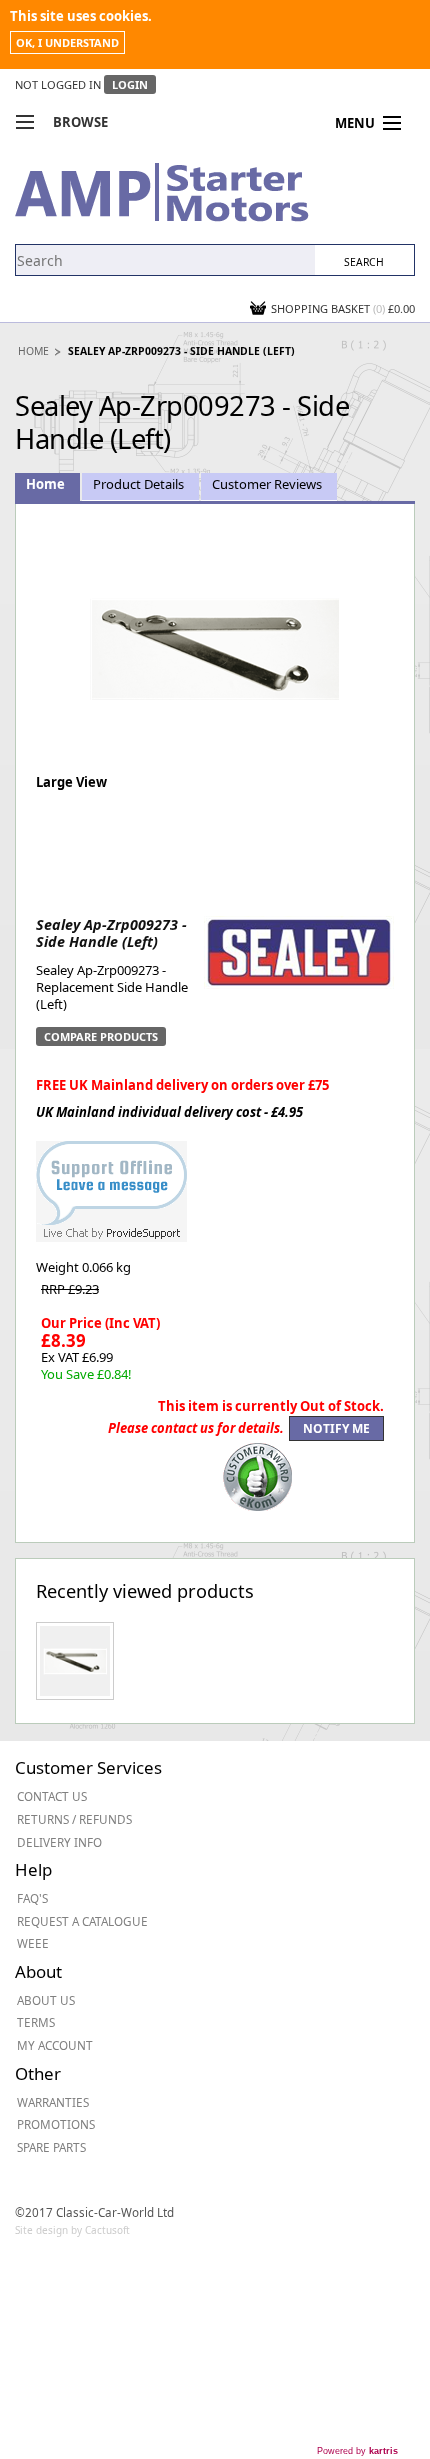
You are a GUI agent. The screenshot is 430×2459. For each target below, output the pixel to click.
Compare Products (101, 1036)
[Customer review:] (258, 1475)
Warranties (53, 2102)
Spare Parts (51, 2147)
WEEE (33, 1943)
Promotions (56, 2124)
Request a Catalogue (82, 1921)
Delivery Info (59, 1842)
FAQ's (32, 1898)
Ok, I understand (67, 42)
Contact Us (52, 1796)
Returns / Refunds (74, 1819)
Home (33, 351)
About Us (46, 2000)
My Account (55, 2045)
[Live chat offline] (111, 1181)
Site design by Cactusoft (72, 2230)
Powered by (357, 2451)
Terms (36, 2022)
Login (130, 84)
